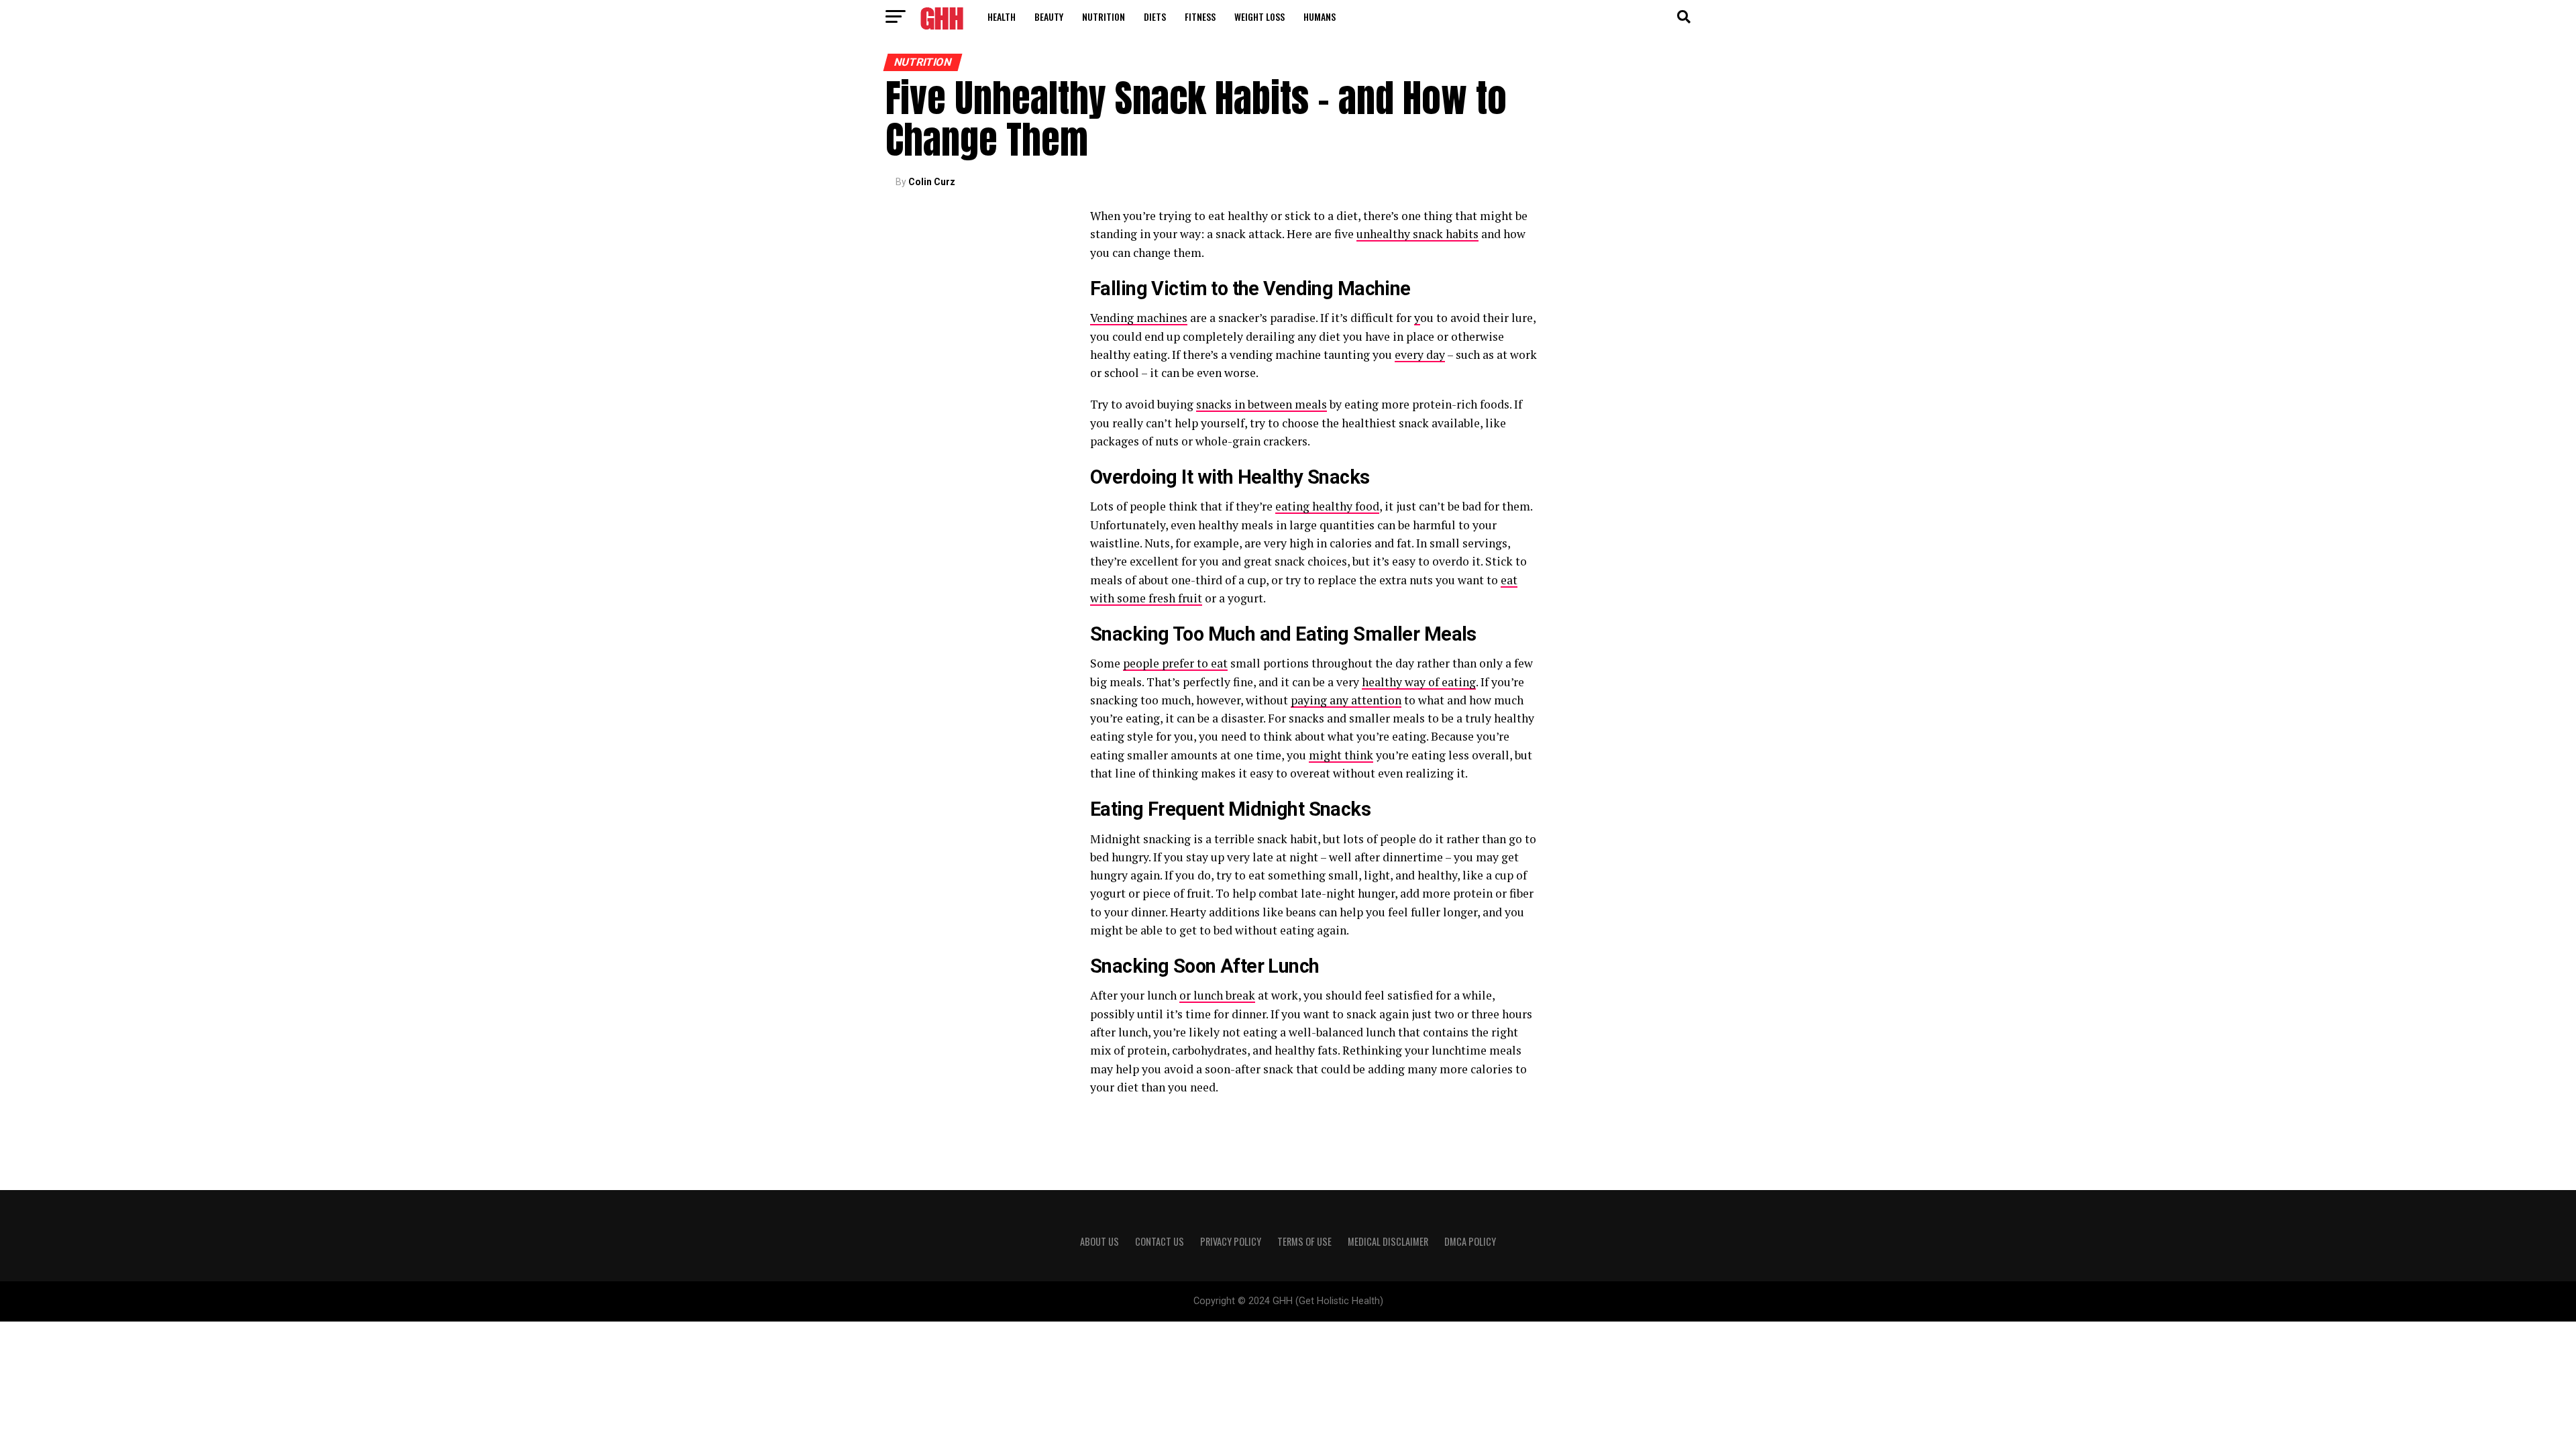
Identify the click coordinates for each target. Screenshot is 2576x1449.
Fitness (1200, 16)
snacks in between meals (1262, 404)
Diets (1155, 16)
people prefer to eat (1175, 663)
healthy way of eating (1419, 682)
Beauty (1049, 16)
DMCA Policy (1470, 1241)
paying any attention (1346, 700)
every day (1420, 355)
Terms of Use (1304, 1241)
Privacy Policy (1231, 1241)
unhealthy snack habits (1417, 234)
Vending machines (1139, 318)
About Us (1099, 1241)
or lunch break (1217, 995)
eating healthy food (1327, 506)
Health (1002, 16)
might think (1341, 755)
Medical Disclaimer (1388, 1241)
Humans (1320, 16)
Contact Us (1160, 1241)
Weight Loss (1259, 16)
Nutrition (1104, 16)
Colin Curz (932, 182)
